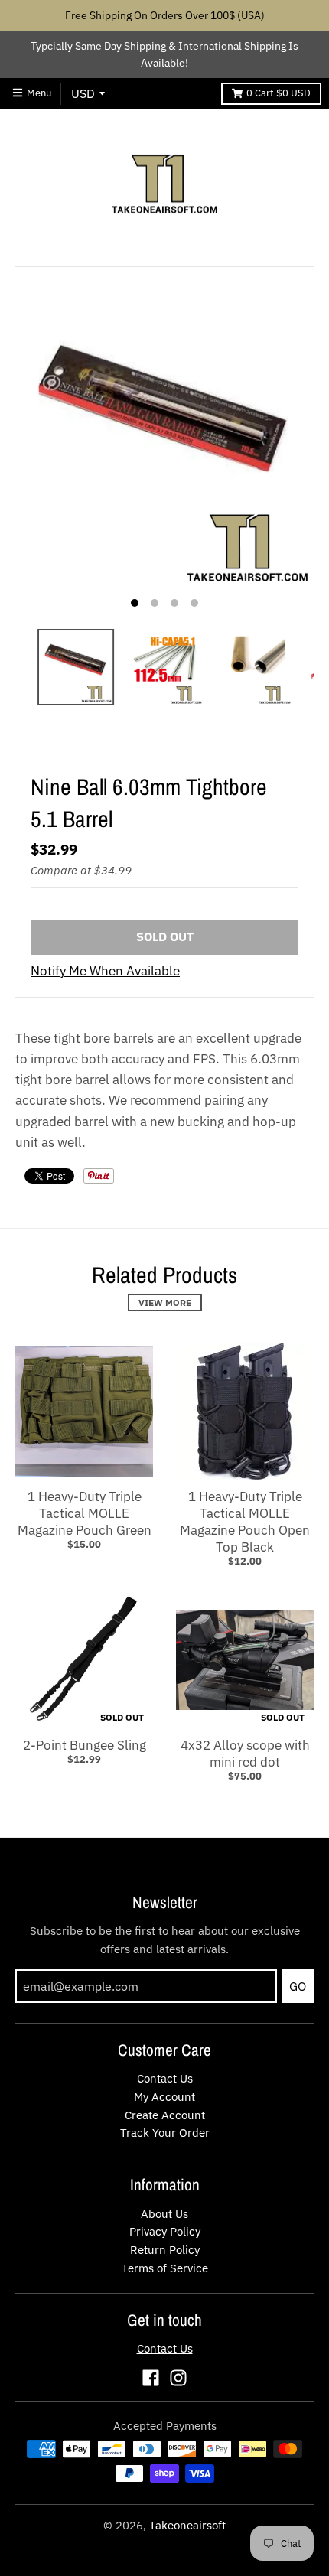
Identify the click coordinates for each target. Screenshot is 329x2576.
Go (298, 1986)
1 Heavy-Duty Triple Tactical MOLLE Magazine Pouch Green (85, 1513)
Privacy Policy (165, 2231)
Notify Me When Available (105, 971)
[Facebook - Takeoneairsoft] (151, 2378)
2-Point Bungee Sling (85, 1745)
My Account (164, 2097)
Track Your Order (165, 2133)
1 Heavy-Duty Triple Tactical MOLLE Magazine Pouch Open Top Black (245, 1522)
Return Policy (165, 2250)
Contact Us (165, 2078)
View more (165, 1303)
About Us (164, 2214)
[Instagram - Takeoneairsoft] (178, 2378)
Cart (279, 93)
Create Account (165, 2115)
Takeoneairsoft (187, 2525)
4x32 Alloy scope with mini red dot (245, 1754)
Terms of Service (165, 2268)
